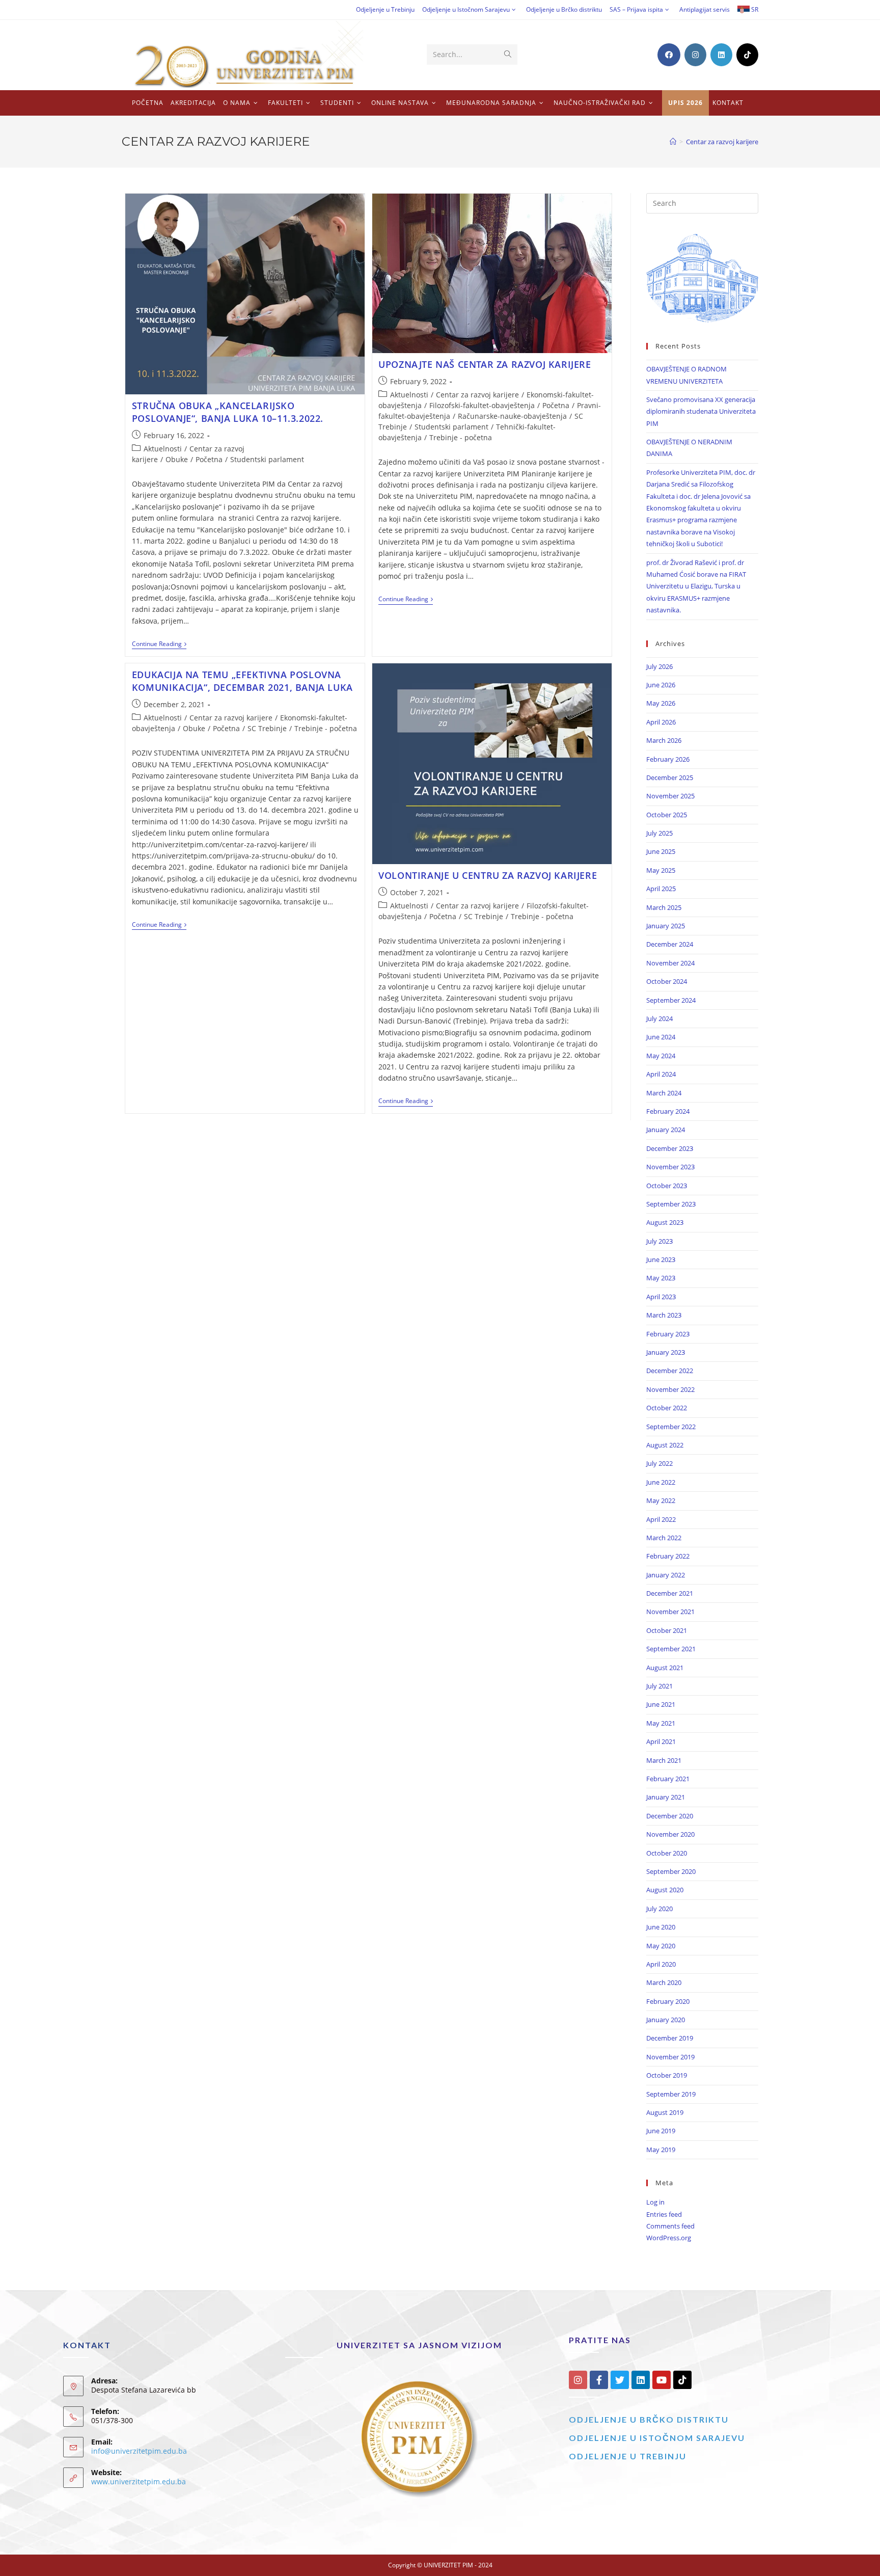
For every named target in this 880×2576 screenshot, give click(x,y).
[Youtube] (662, 2380)
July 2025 (659, 833)
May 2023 (661, 1278)
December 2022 (670, 1371)
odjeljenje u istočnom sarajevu (657, 2438)
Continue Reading (159, 644)
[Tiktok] (682, 2380)
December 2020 (670, 1816)
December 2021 (670, 1593)
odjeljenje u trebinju (628, 2456)
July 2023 (659, 1241)
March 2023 (664, 1315)
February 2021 (668, 1779)
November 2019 (670, 2057)
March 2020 (664, 1982)
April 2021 (661, 1741)
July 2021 (659, 1686)
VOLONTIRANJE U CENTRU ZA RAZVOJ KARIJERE (488, 875)
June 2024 (661, 1037)
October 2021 (667, 1630)
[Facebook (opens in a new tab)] (669, 55)
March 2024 (664, 1093)
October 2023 (667, 1186)
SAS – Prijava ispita (636, 9)
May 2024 (661, 1056)
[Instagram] (578, 2380)
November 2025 (670, 796)
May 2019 (661, 2150)
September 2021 (671, 1649)
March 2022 (664, 1538)
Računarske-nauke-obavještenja (512, 416)
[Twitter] (620, 2380)
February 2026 (668, 759)
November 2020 (670, 1834)
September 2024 (671, 1000)
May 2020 (661, 1946)
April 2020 (661, 1964)
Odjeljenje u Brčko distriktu (564, 9)
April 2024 (661, 1074)
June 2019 (661, 2131)
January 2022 (666, 1575)
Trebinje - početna (461, 437)
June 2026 (661, 685)
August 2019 (665, 2112)
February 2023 (668, 1334)
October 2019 (667, 2075)
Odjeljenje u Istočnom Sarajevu (466, 9)
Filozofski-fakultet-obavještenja (482, 405)
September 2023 (671, 1204)
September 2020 (671, 1871)
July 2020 (659, 1909)
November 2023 (670, 1167)
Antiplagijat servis (705, 9)
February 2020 (668, 2001)
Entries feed (664, 2214)
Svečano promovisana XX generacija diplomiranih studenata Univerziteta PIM (701, 411)
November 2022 (670, 1389)
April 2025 (661, 889)
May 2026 (661, 703)
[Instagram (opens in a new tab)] (695, 55)
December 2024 (670, 944)
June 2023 (661, 1259)
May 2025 (661, 870)
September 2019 (671, 2094)
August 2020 (665, 1890)
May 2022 (661, 1500)
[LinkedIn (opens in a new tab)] (721, 55)
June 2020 (661, 1927)
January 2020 (666, 2020)
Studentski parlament (267, 459)
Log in (655, 2202)
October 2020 (667, 1853)
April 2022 (661, 1519)
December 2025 (670, 777)
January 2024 (666, 1130)
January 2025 (666, 926)
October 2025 (667, 815)
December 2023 (670, 1148)
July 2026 (659, 666)
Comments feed (670, 2226)
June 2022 (661, 1482)
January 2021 (666, 1797)
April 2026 (661, 722)
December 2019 (670, 2038)
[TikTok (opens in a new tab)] (747, 55)
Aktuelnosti (163, 449)
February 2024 (668, 1111)
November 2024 (670, 963)
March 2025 (664, 907)
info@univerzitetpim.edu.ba (139, 2451)
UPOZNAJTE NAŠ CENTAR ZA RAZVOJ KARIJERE (485, 364)
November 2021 (670, 1612)
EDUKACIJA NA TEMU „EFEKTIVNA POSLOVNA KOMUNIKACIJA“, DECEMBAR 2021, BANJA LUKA (242, 681)
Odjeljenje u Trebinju (385, 9)
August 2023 (665, 1222)
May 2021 (661, 1723)
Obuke (177, 459)
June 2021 (661, 1704)
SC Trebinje (267, 728)
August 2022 (665, 1445)
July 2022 (659, 1463)
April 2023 (661, 1297)
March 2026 (664, 740)
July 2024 (659, 1018)
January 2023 (666, 1352)
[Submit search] (508, 55)
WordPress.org (669, 2238)
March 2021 (664, 1760)
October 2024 (667, 981)
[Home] (673, 142)
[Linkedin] (641, 2380)
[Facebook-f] (599, 2380)
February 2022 (668, 1556)
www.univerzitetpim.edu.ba (139, 2481)
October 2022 (667, 1408)
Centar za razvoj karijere (722, 142)
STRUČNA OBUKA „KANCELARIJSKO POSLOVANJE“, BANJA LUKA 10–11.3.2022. (228, 412)
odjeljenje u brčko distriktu (649, 2419)
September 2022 (671, 1427)
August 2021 (665, 1668)
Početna (209, 459)
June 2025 (661, 851)
